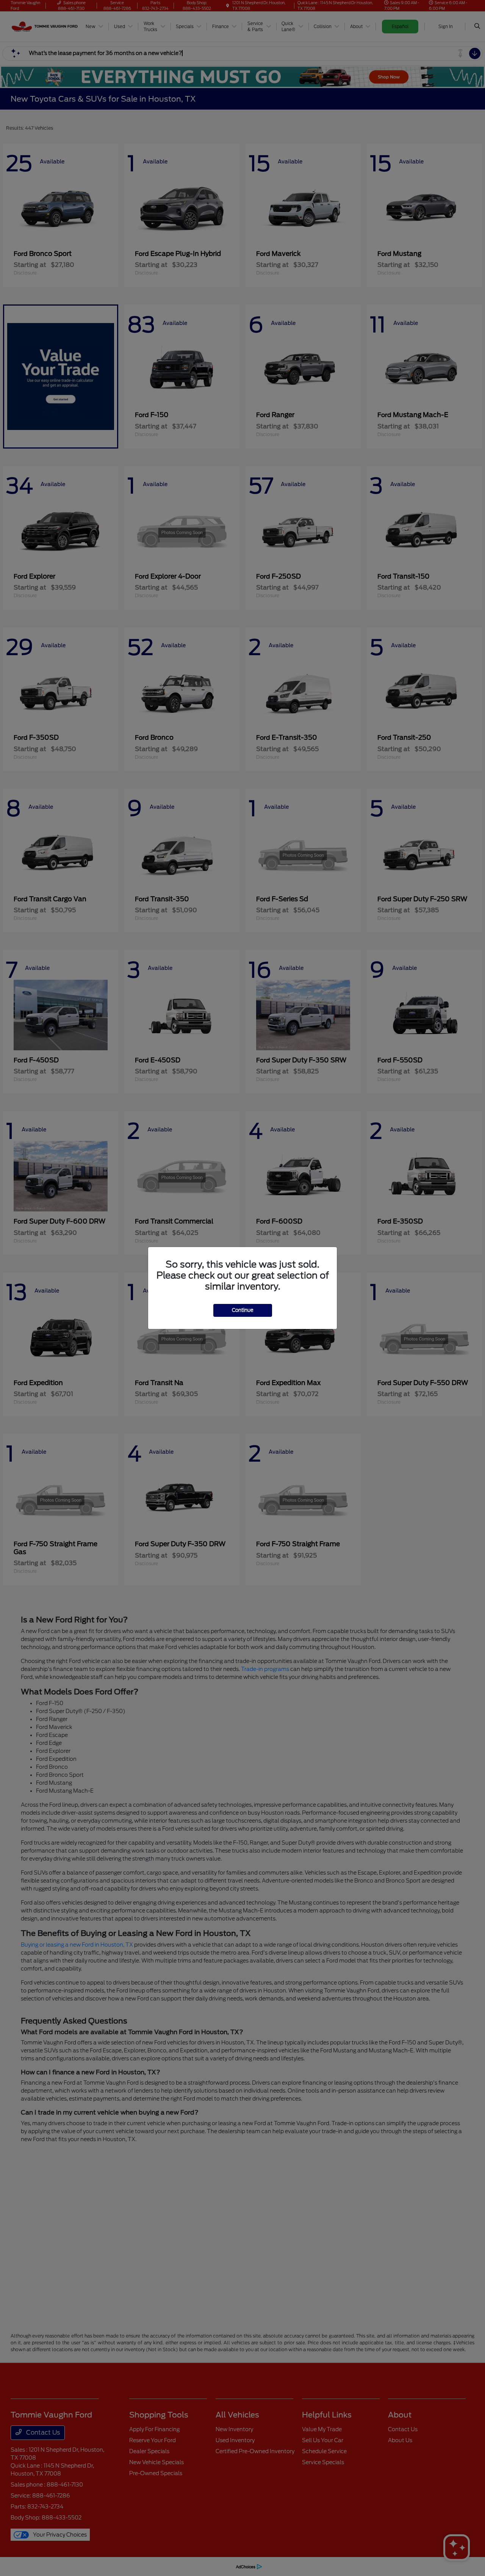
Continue (243, 1310)
